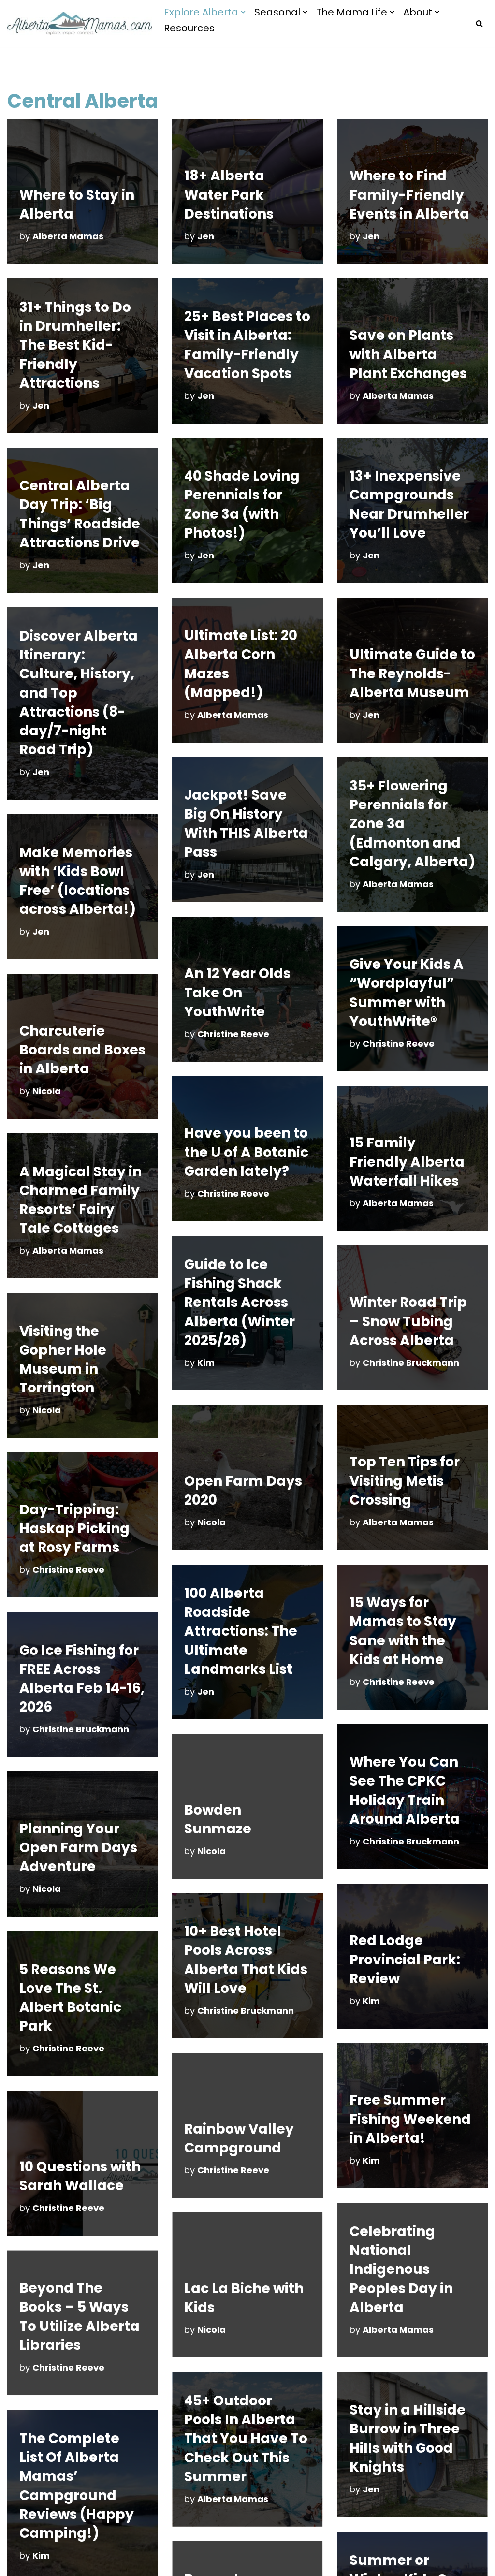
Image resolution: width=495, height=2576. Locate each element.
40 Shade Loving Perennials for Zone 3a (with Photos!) (242, 505)
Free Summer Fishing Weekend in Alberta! (410, 2119)
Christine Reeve (233, 1034)
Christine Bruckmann (411, 1363)
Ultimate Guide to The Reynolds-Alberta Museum (412, 673)
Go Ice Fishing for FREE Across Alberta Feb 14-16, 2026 (82, 1679)
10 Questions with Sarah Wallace (80, 2176)
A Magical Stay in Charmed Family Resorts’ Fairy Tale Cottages (80, 1200)
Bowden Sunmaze (218, 1819)
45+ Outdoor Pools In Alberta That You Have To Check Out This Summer (246, 2439)
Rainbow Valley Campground (239, 2138)
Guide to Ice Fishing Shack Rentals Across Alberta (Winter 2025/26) (240, 1303)
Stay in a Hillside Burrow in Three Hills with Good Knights (408, 2438)
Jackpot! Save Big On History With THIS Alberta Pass (246, 824)
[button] (243, 12)
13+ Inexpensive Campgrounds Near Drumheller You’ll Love (409, 505)
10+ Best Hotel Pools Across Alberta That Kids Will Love (246, 1960)
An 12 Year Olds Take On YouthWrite (237, 992)
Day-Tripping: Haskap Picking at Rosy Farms (74, 1529)
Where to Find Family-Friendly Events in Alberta (409, 195)
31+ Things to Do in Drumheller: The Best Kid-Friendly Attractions (75, 345)
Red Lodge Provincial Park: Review (405, 1959)
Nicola (47, 1091)
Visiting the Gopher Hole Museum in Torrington (63, 1360)
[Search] (479, 23)
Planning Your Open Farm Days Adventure (78, 1848)
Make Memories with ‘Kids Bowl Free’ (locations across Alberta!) (78, 881)
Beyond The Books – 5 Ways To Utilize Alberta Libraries (80, 2317)
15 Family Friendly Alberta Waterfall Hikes (407, 1162)
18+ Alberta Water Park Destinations (229, 195)
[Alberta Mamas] (80, 24)
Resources (189, 28)
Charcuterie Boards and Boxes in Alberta (82, 1050)
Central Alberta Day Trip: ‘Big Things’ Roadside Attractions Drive (80, 514)
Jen (206, 236)
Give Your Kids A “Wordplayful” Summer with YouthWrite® (407, 993)
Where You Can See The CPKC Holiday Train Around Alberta (405, 1791)
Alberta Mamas (68, 236)
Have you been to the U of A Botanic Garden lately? (246, 1152)
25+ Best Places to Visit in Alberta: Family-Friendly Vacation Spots (247, 345)
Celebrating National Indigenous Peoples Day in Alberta (401, 2269)
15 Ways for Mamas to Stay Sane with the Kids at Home (403, 1631)
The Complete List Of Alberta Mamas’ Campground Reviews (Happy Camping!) (77, 2486)
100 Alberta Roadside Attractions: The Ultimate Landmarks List (241, 1631)
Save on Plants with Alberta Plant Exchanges (408, 354)
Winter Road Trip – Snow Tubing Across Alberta (408, 1321)
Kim (206, 1363)
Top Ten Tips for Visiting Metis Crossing (405, 1481)
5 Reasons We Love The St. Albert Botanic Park (70, 1998)
